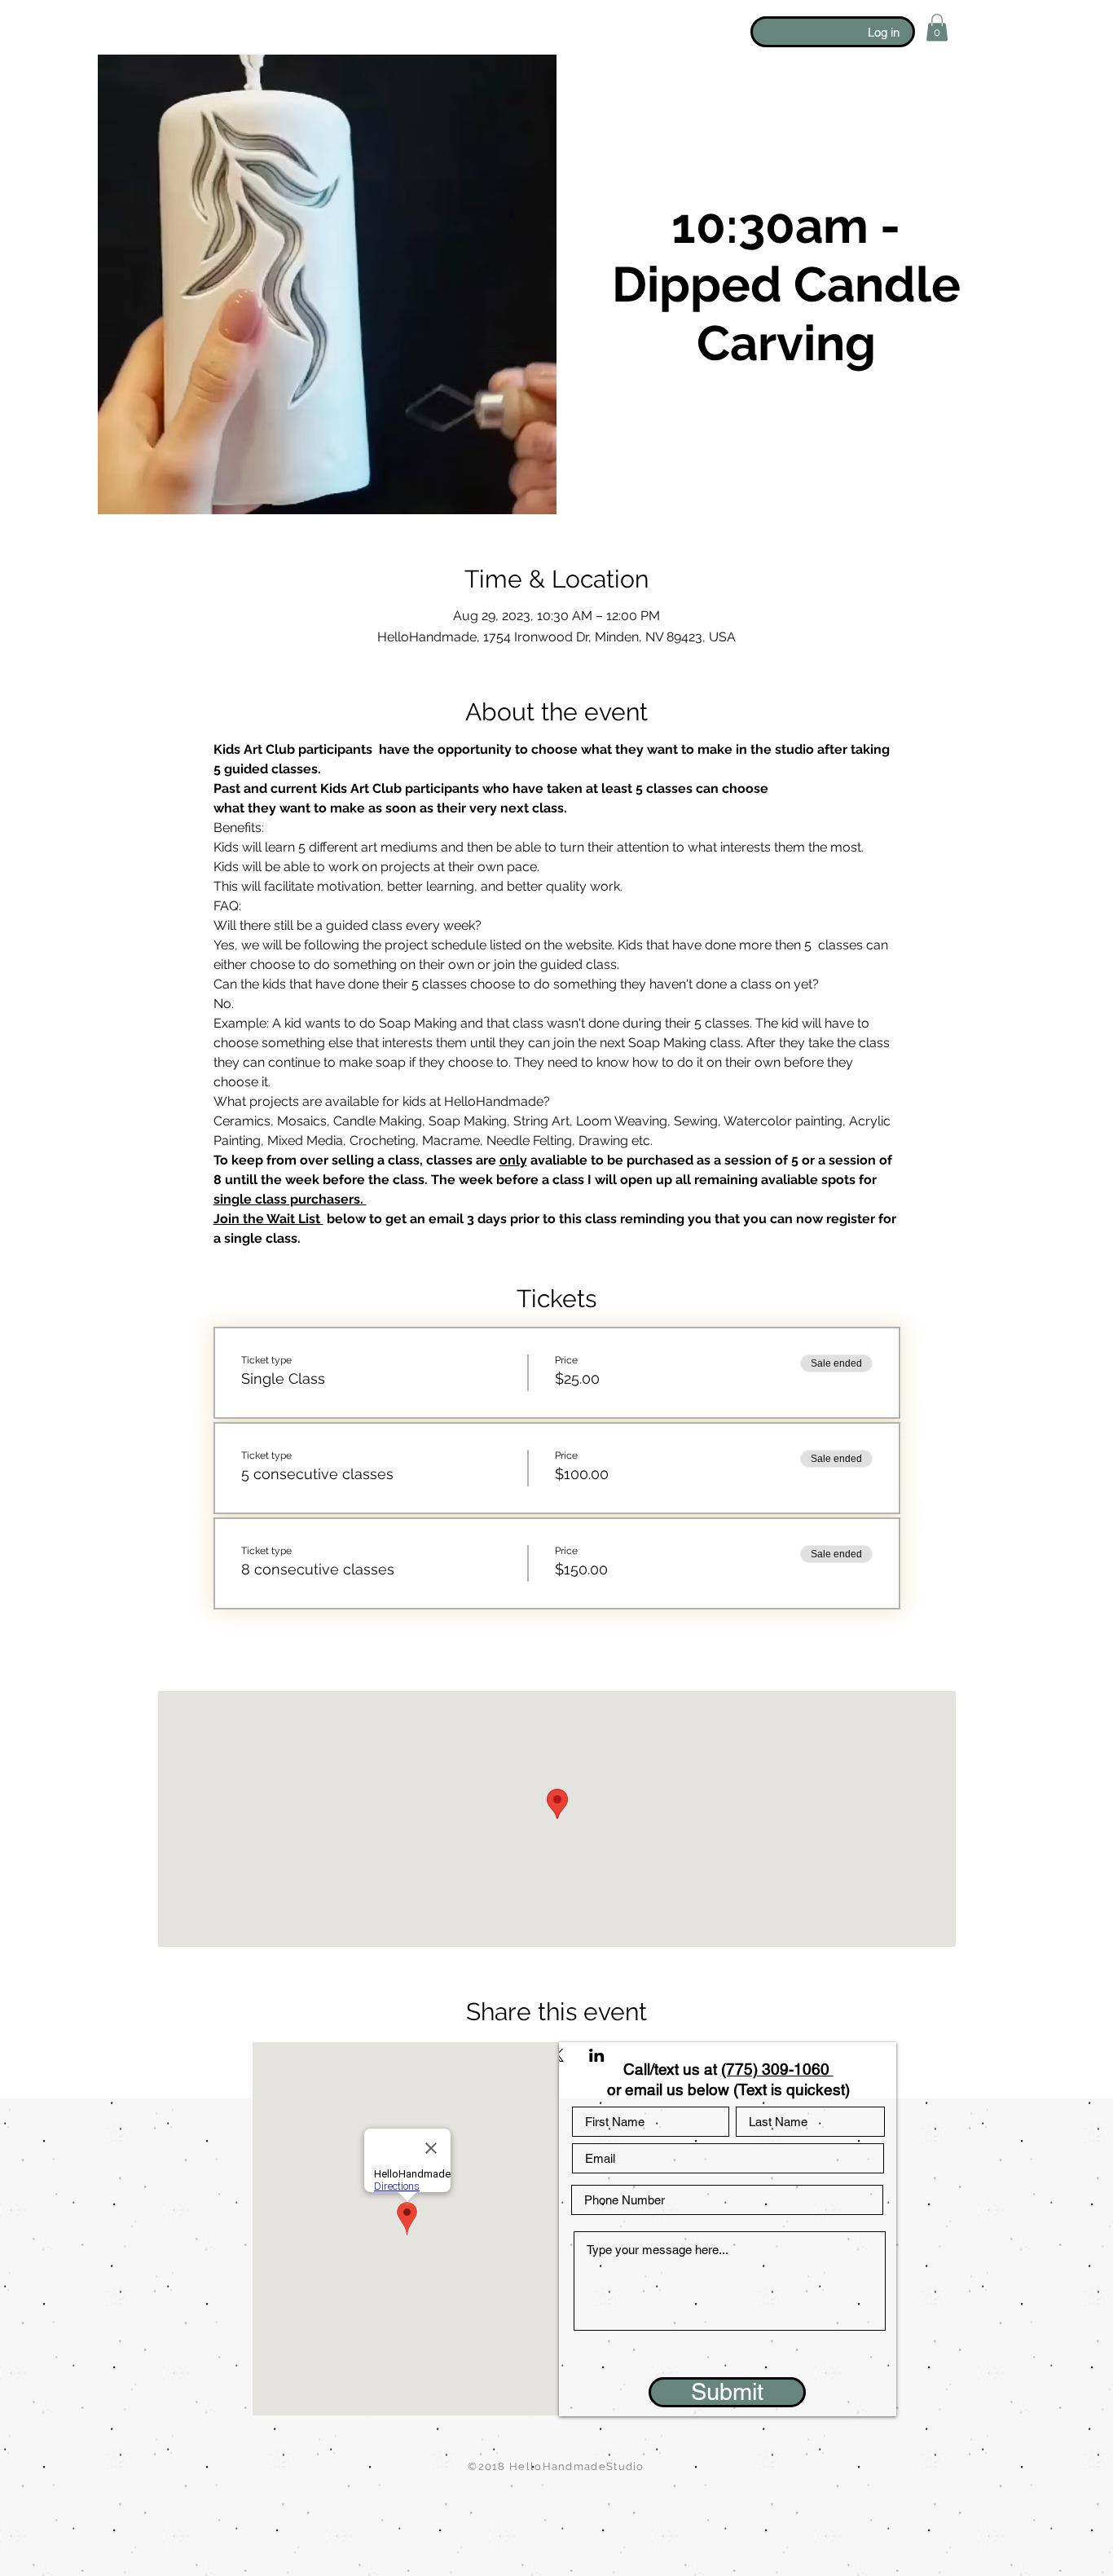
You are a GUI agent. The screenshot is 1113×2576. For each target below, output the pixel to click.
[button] (937, 27)
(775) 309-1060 (777, 2069)
